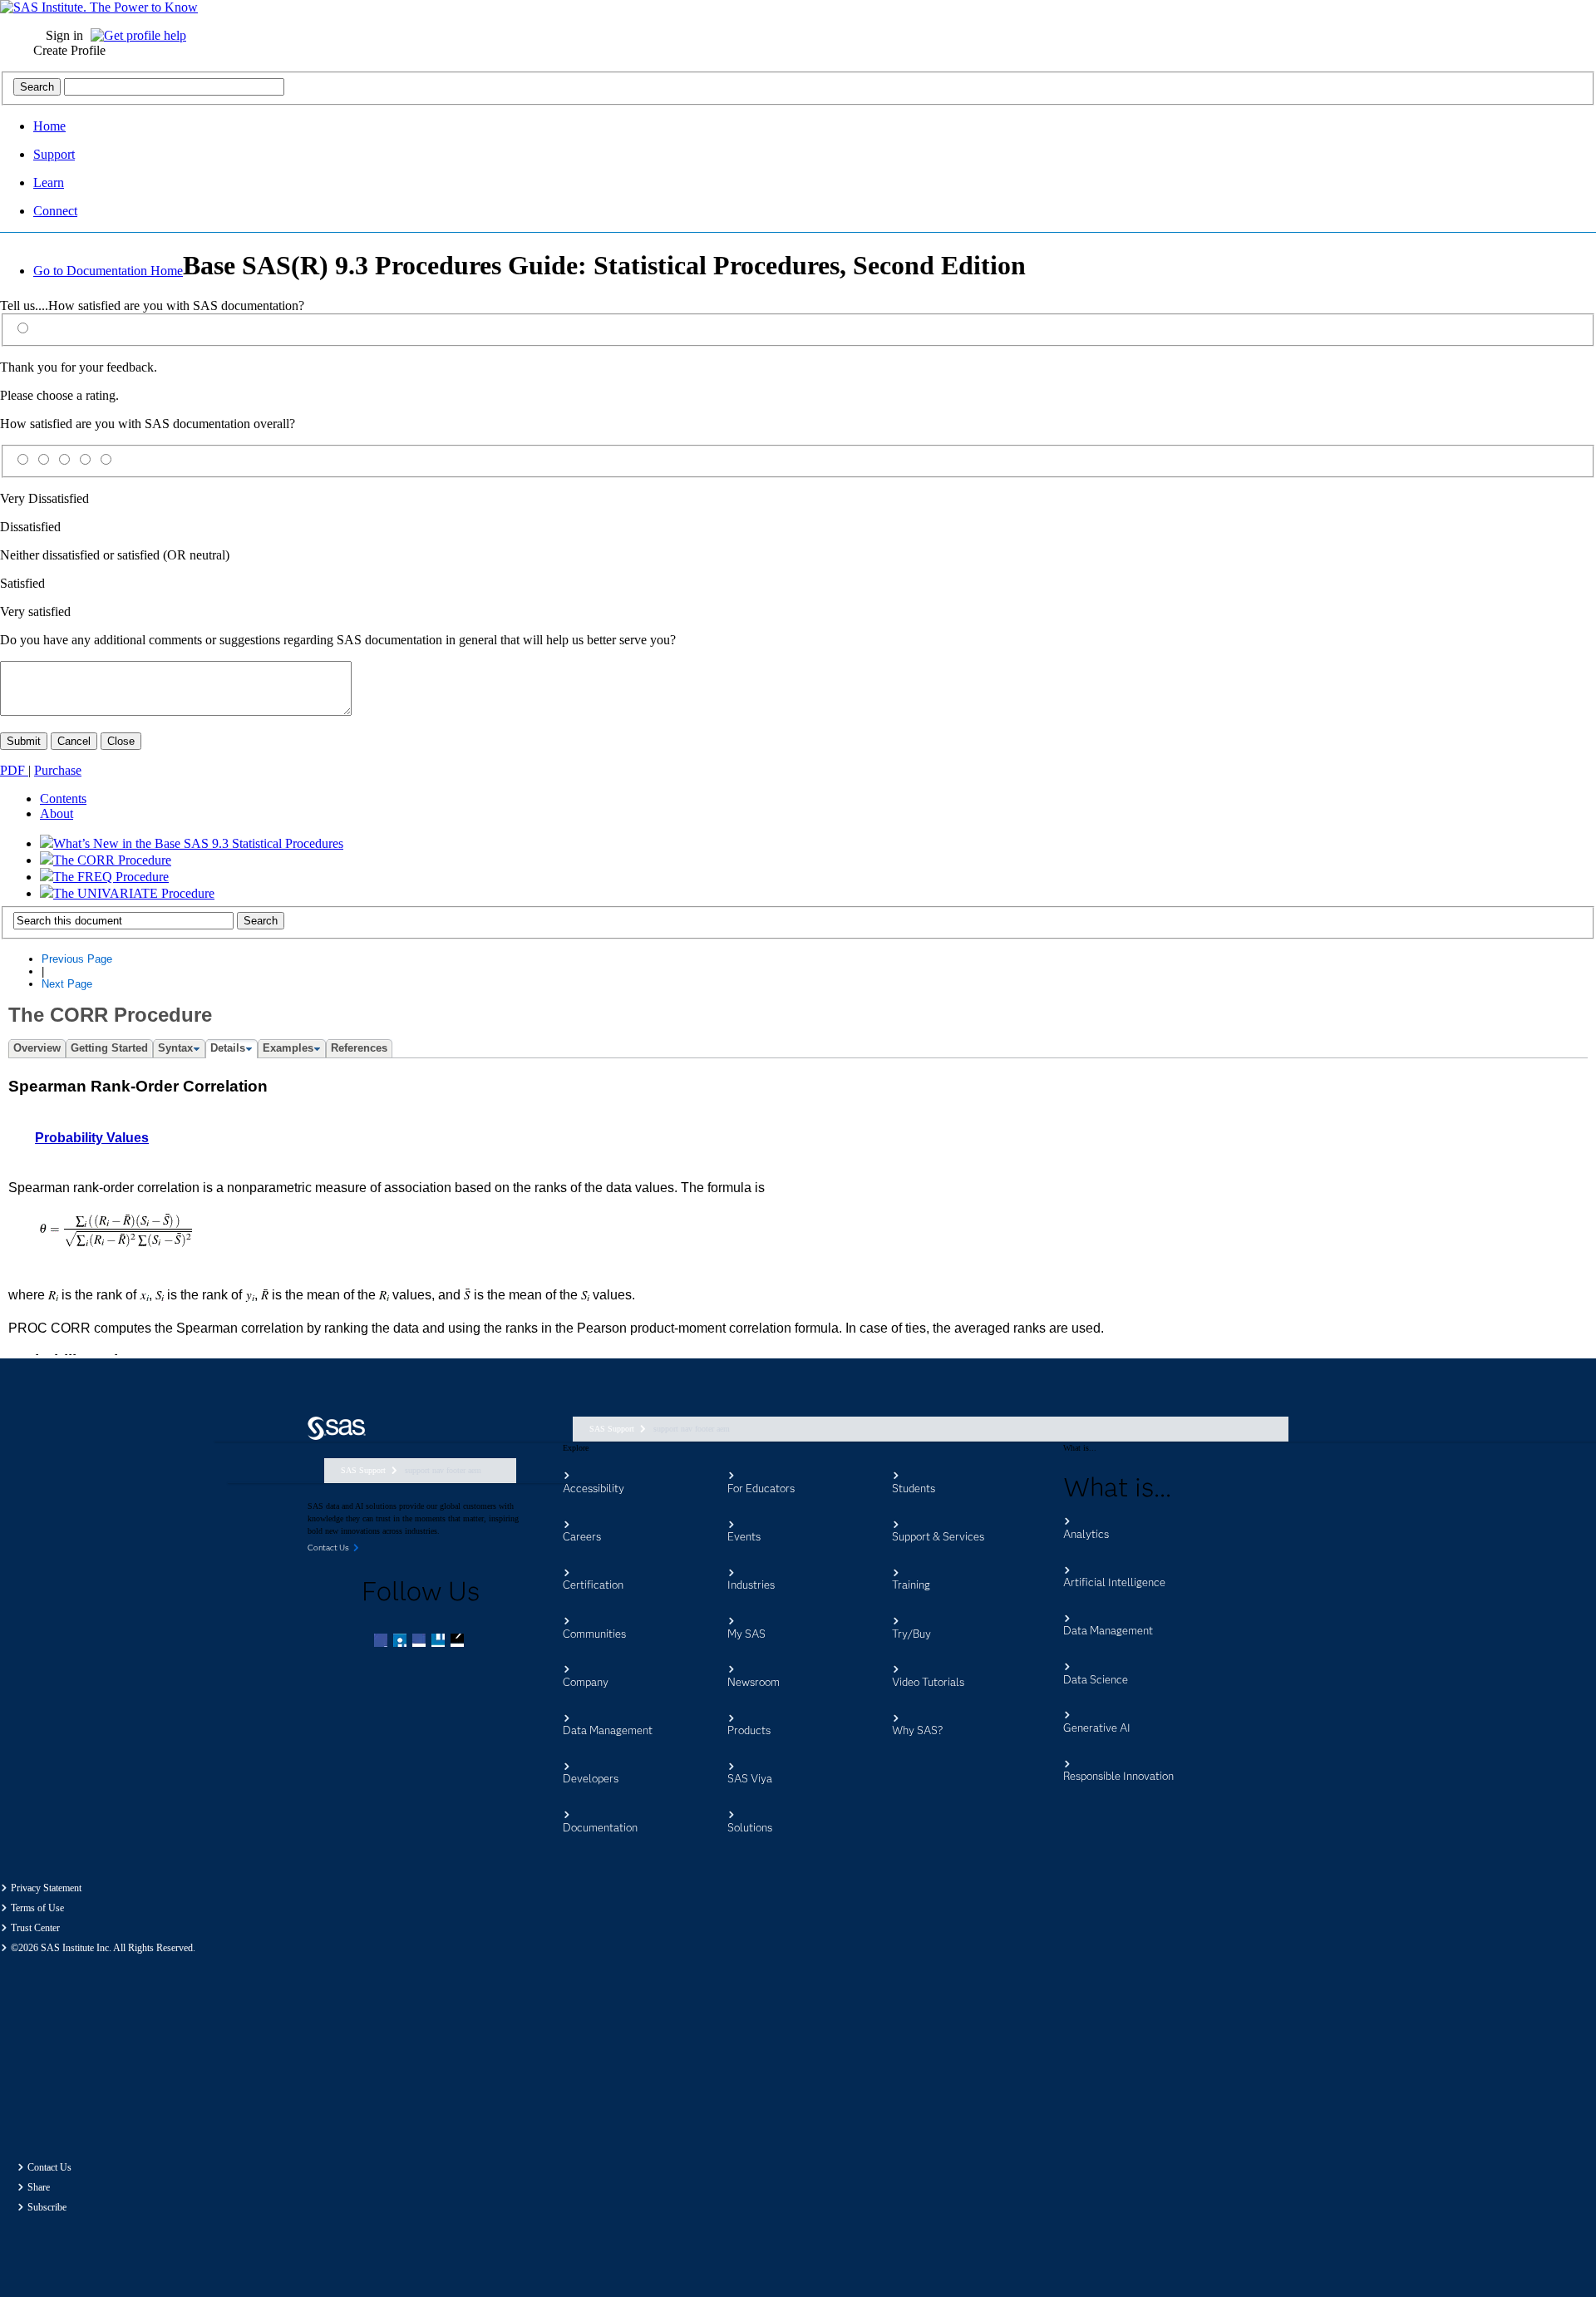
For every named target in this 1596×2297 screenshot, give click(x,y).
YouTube (440, 1642)
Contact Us (49, 2167)
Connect (55, 211)
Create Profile (69, 50)
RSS (459, 1642)
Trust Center (35, 1928)
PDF (14, 770)
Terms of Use (37, 1908)
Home (49, 126)
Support (54, 154)
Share (39, 2187)
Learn (49, 182)
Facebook (382, 1642)
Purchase (58, 770)
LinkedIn (421, 1642)
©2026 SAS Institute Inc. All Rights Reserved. (103, 1948)
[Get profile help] (143, 35)
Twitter (401, 1642)
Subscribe (47, 2207)
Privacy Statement (46, 1888)
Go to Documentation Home (108, 271)
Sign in (64, 35)
